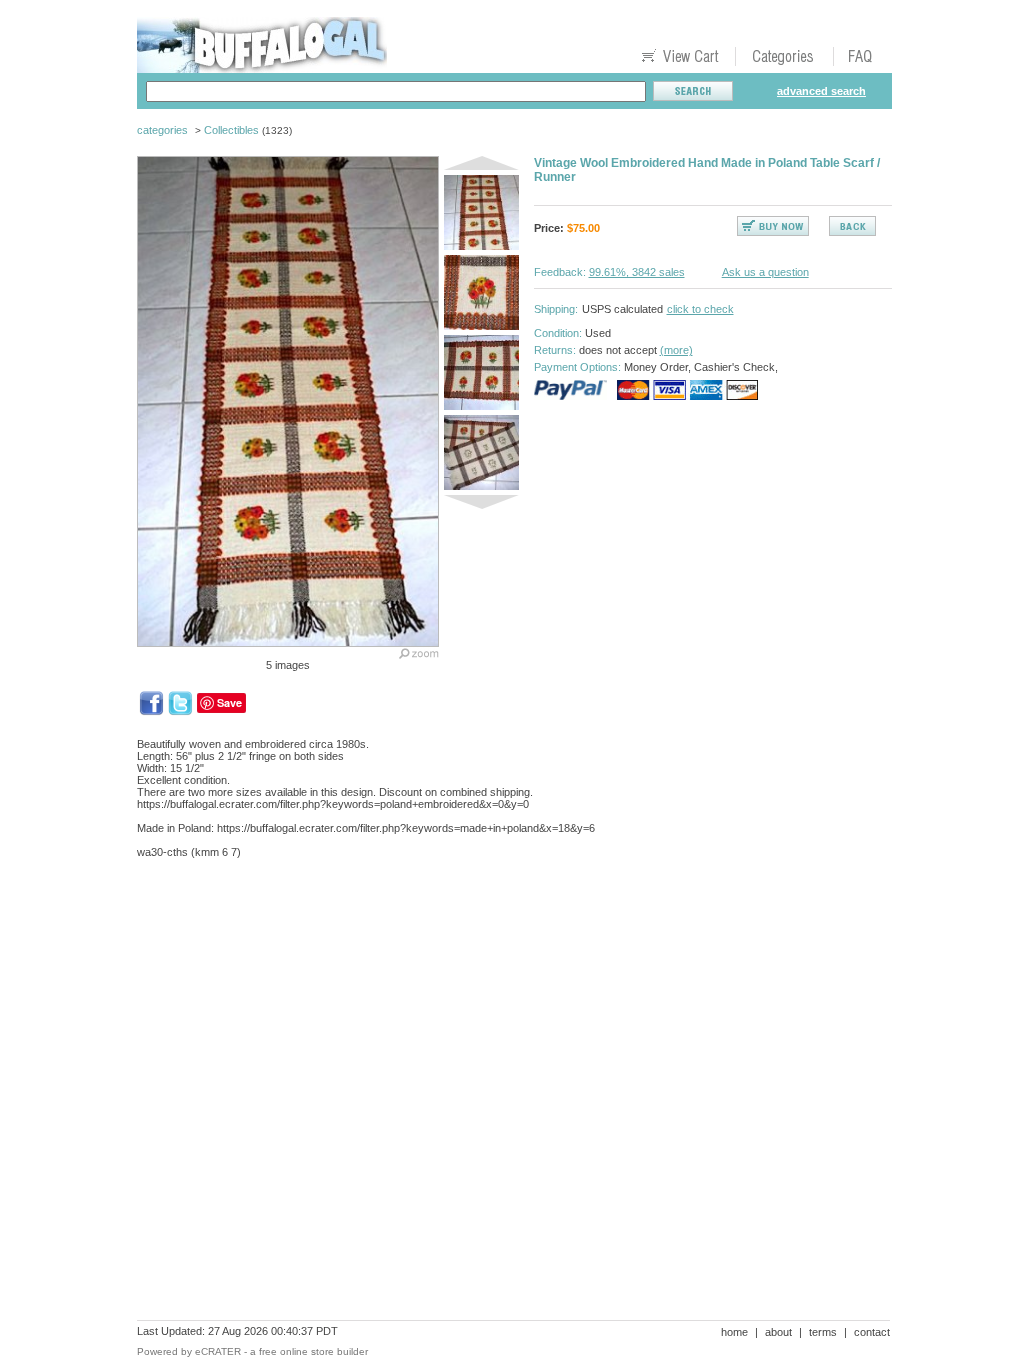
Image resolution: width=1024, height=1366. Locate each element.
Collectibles (231, 130)
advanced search (821, 91)
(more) (676, 350)
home (734, 1332)
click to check (700, 309)
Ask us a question (765, 272)
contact (872, 1332)
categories (162, 130)
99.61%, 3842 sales (637, 272)
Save (229, 702)
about (778, 1332)
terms (823, 1332)
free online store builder (313, 1351)
